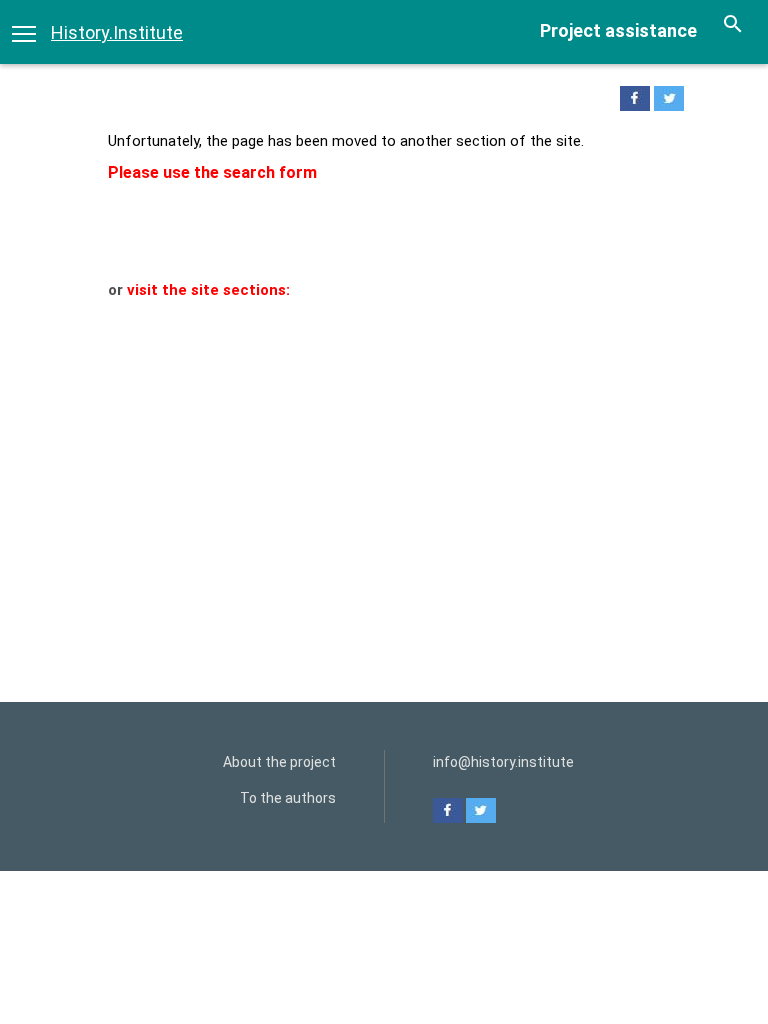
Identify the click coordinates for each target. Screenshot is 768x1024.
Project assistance (618, 30)
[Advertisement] (384, 452)
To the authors (288, 798)
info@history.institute (503, 762)
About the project (279, 762)
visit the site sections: (208, 290)
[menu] (24, 32)
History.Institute (117, 32)
